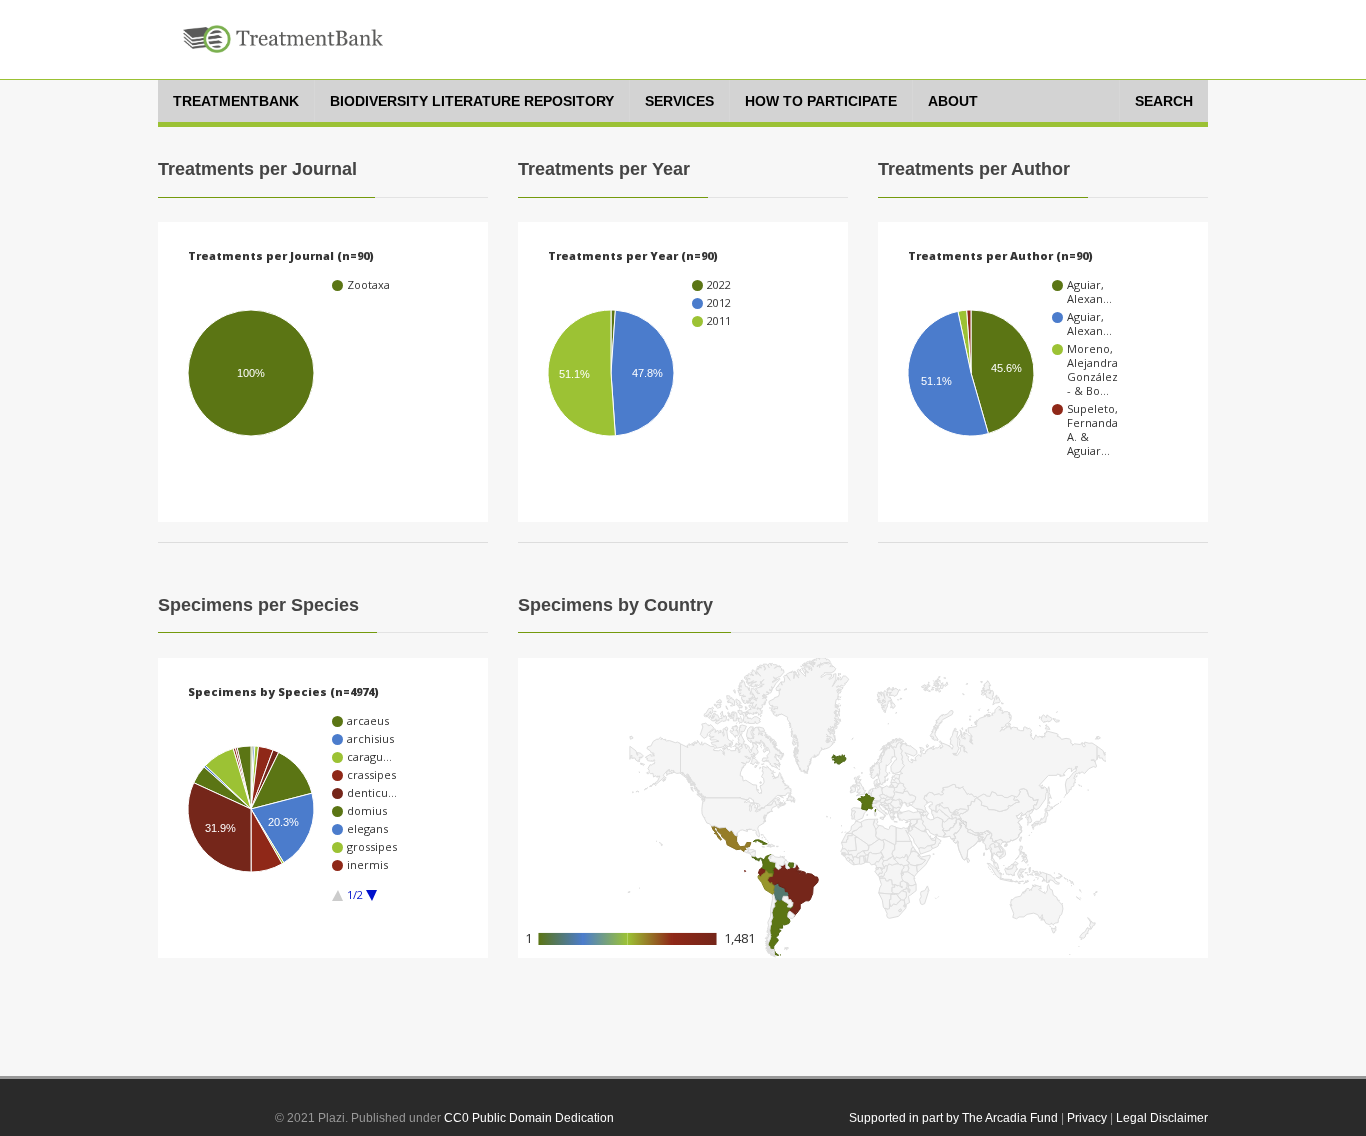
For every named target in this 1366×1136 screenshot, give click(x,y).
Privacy (1087, 1118)
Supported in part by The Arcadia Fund (953, 1118)
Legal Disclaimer (1162, 1118)
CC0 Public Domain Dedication (529, 1118)
